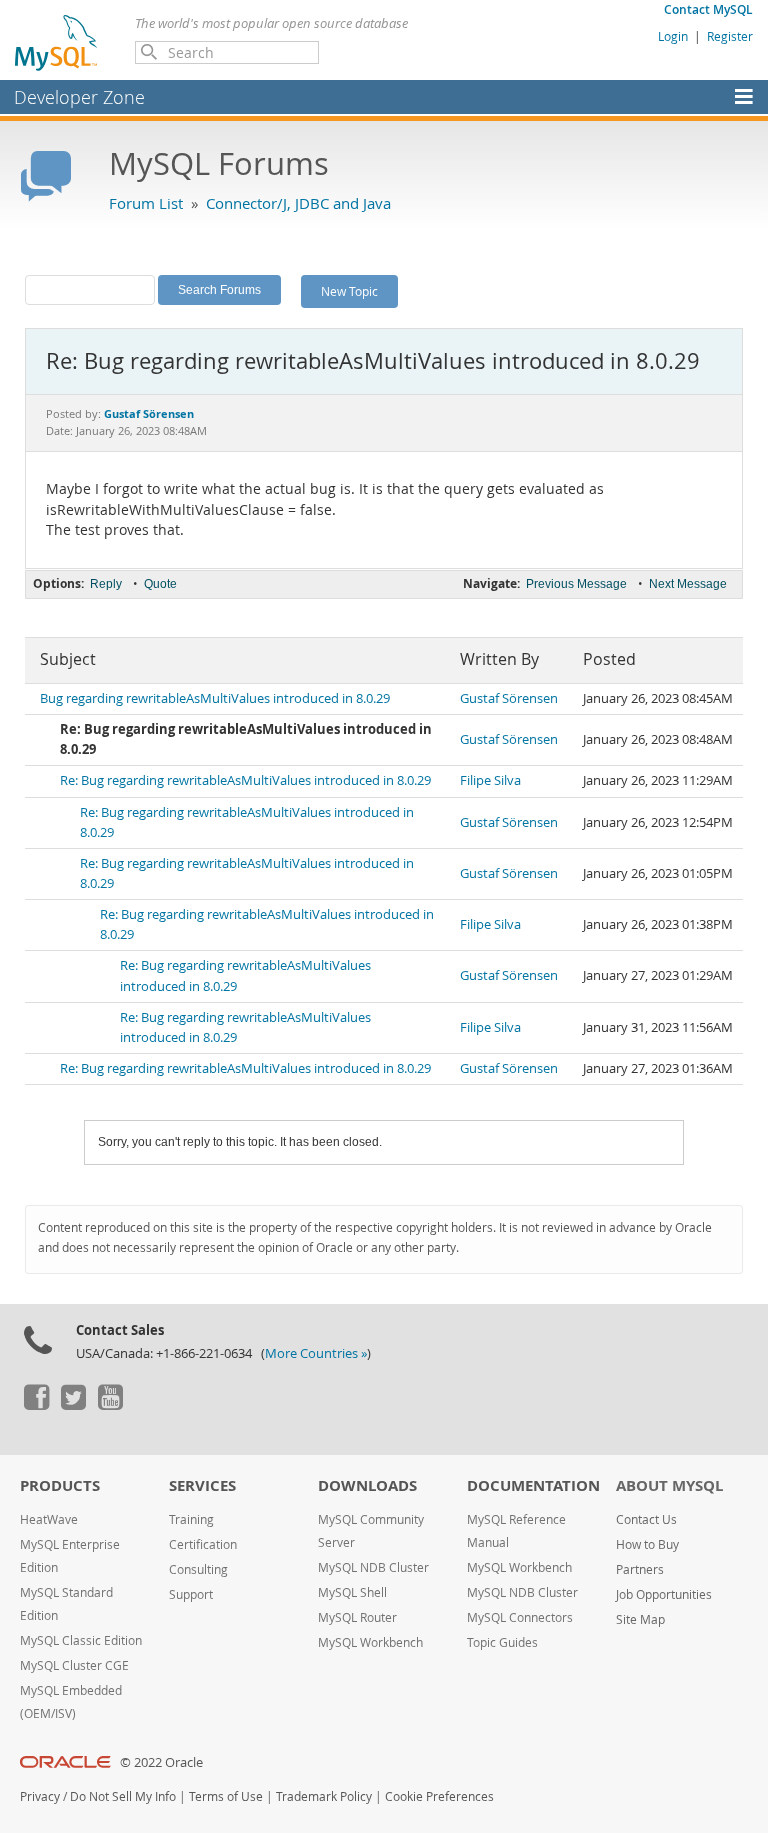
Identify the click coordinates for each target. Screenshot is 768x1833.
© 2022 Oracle (161, 1762)
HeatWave (49, 1519)
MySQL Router (357, 1617)
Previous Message (576, 584)
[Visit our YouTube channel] (110, 1405)
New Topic (349, 291)
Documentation (533, 1485)
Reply (106, 584)
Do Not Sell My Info (123, 1796)
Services (202, 1485)
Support (191, 1594)
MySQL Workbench (370, 1642)
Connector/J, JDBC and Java (298, 203)
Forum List (146, 203)
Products (60, 1485)
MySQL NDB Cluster (373, 1567)
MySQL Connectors (520, 1617)
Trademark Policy (324, 1796)
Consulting (198, 1569)
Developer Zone (79, 97)
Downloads (367, 1485)
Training (191, 1519)
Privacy (40, 1796)
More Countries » (316, 1353)
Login (673, 36)
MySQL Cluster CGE (74, 1665)
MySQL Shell (352, 1592)
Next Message (688, 584)
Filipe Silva (490, 780)
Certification (203, 1544)
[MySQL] (57, 42)
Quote (160, 584)
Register (730, 36)
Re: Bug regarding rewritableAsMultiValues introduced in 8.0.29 (245, 780)
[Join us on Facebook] (36, 1405)
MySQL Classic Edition (81, 1640)
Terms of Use (226, 1796)
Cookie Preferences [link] (439, 1796)
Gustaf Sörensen (509, 698)
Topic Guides (502, 1642)
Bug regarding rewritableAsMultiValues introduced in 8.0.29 (215, 698)
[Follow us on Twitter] (73, 1405)
